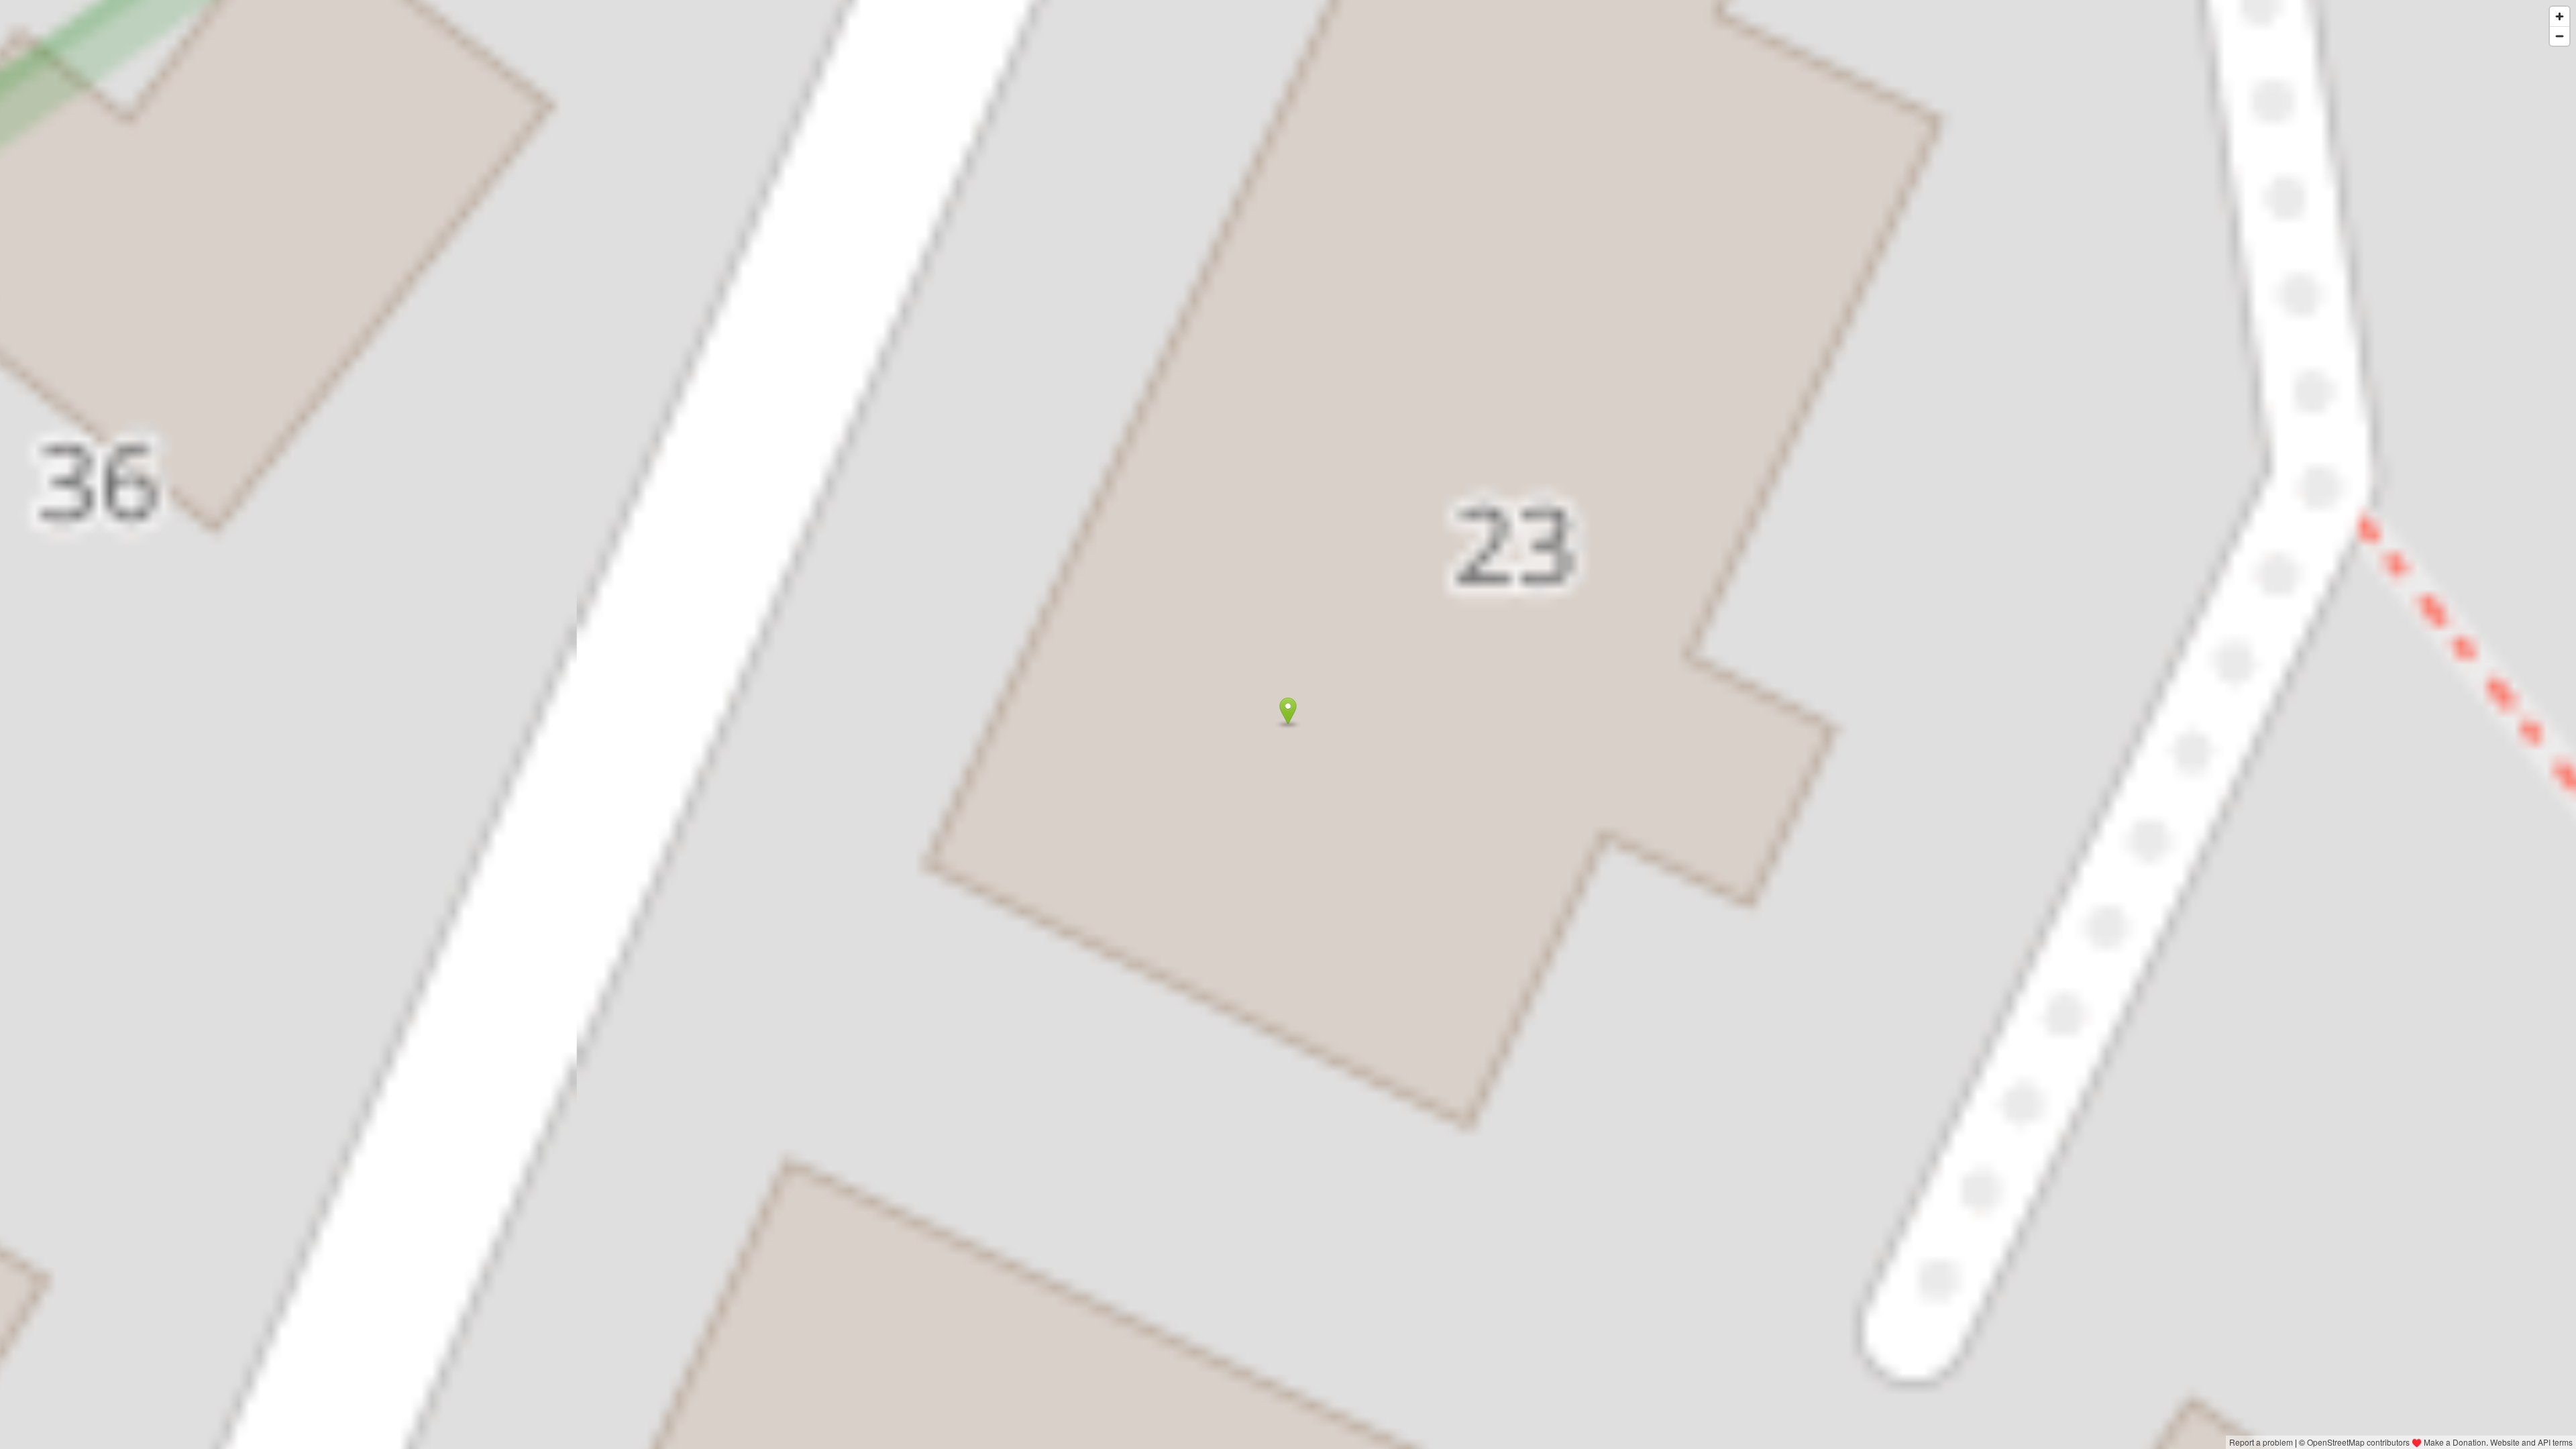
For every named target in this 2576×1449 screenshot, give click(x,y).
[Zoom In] (2560, 16)
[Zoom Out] (2560, 36)
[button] (1288, 711)
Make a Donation (2455, 1442)
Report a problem (2261, 1442)
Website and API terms (2531, 1442)
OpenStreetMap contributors (2358, 1442)
